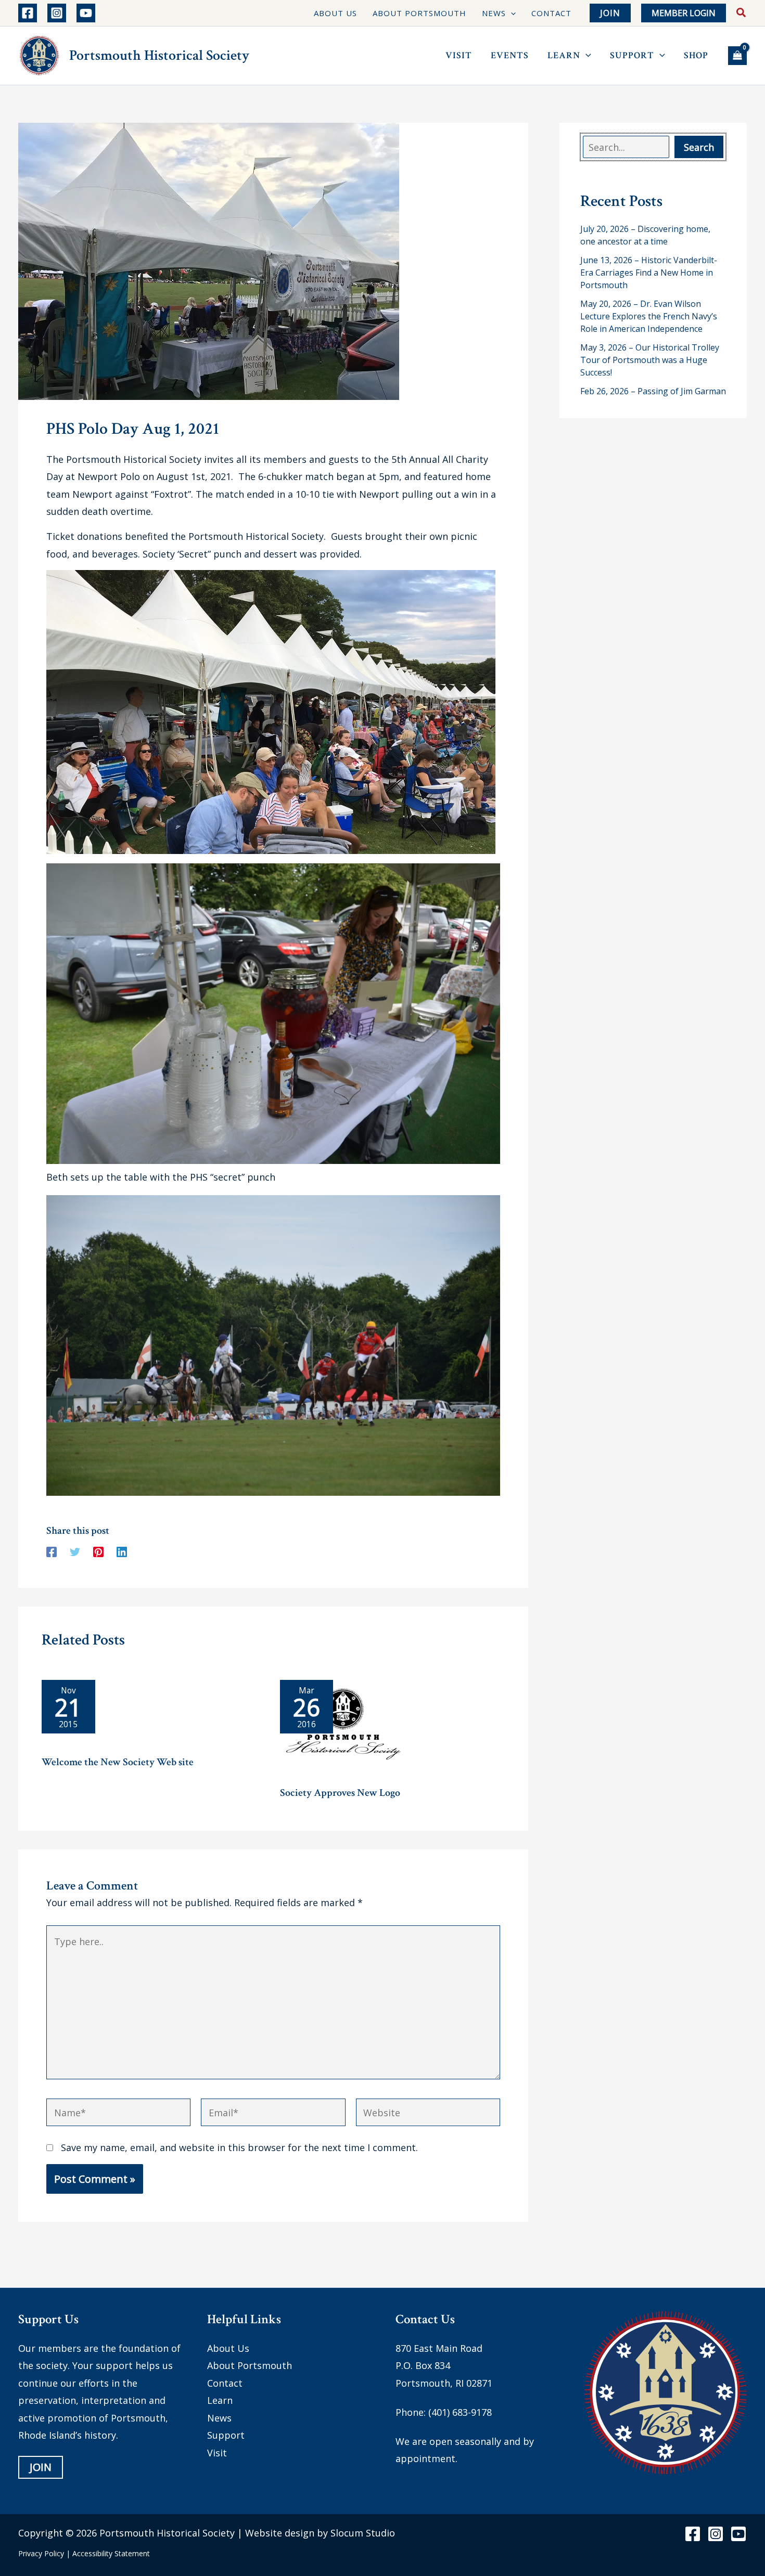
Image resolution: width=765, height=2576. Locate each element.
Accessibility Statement (111, 2553)
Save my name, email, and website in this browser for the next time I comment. (239, 2147)
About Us (228, 2348)
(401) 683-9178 (460, 2412)
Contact (225, 2383)
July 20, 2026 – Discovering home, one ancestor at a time (645, 235)
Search (699, 147)
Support (226, 2435)
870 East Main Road (439, 2348)
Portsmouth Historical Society (159, 55)
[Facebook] (28, 13)
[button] (511, 13)
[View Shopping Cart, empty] (737, 56)
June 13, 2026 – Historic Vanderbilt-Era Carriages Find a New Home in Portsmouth (649, 273)
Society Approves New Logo (340, 1793)
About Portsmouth (250, 2365)
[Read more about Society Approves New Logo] (343, 1728)
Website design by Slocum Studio (320, 2532)
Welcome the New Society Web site (118, 1762)
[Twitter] (75, 1551)
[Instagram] (57, 13)
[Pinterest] (98, 1551)
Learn (220, 2400)
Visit (217, 2452)
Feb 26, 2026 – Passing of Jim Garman (653, 391)
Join (41, 2467)
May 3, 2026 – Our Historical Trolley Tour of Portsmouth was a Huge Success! (650, 360)
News (219, 2417)
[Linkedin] (122, 1551)
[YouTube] (86, 13)
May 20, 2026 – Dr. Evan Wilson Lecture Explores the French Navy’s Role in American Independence (649, 316)
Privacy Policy (41, 2553)
